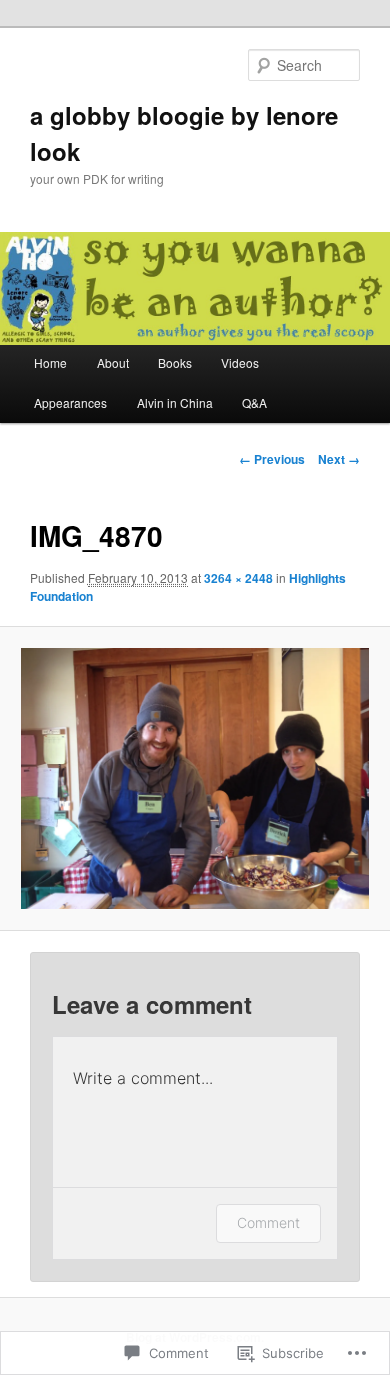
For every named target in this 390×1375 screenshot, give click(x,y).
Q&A (254, 402)
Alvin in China (175, 402)
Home (50, 362)
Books (175, 362)
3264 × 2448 (238, 578)
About (113, 362)
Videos (240, 362)
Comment (268, 1222)
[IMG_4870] (194, 778)
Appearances (70, 402)
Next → (339, 459)
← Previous (272, 459)
